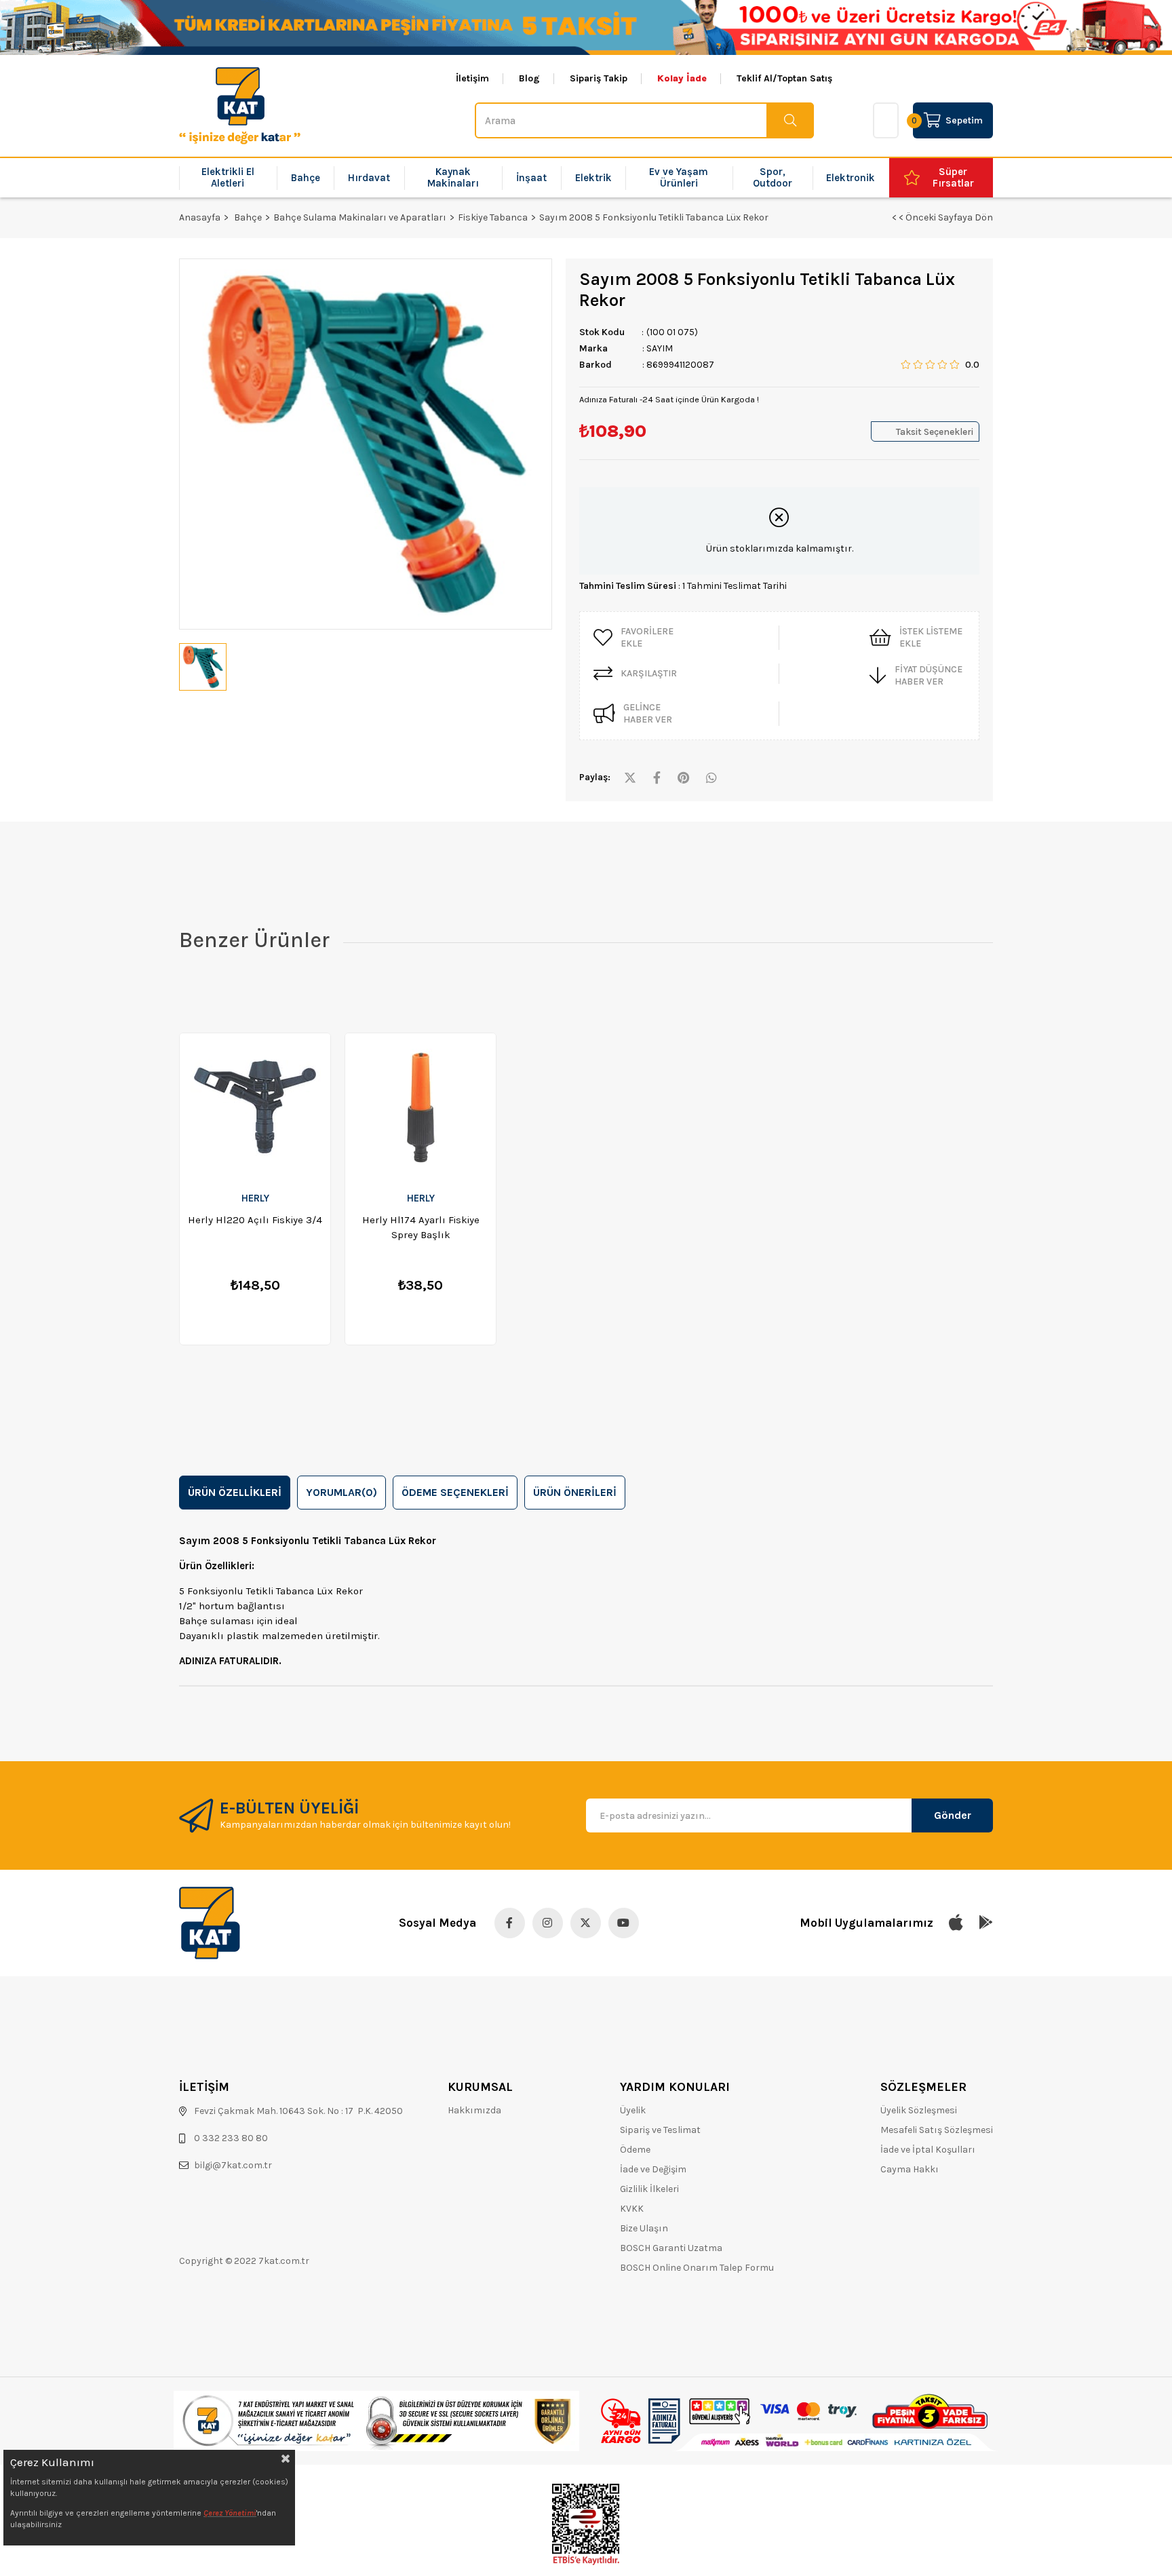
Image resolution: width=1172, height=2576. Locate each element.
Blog (529, 79)
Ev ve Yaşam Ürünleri (679, 177)
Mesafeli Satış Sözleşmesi (937, 2130)
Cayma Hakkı (910, 2169)
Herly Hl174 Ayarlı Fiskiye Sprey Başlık (421, 1227)
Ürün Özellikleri (235, 1492)
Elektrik (593, 178)
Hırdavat (369, 178)
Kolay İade (682, 79)
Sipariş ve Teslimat (660, 2130)
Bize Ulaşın (644, 2228)
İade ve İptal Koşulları (928, 2150)
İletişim (472, 79)
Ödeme (635, 2150)
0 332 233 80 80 (231, 2138)
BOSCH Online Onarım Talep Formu (697, 2268)
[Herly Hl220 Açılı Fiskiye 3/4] (255, 1108)
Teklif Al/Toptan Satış (784, 79)
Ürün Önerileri (575, 1492)
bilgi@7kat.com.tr (233, 2165)
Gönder (953, 1815)
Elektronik (851, 178)
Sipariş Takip (599, 79)
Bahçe (306, 178)
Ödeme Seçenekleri (455, 1492)
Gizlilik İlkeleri (649, 2189)
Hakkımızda (474, 2110)
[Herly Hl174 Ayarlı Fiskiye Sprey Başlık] (421, 1108)
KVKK (632, 2209)
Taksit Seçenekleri (935, 432)
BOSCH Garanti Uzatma (671, 2248)
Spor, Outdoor (773, 177)
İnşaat (531, 178)
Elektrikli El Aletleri (228, 177)
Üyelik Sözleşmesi (919, 2110)
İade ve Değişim (653, 2169)
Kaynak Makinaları (453, 177)
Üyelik (633, 2110)
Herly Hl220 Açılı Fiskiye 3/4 (255, 1220)
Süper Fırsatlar (953, 177)
